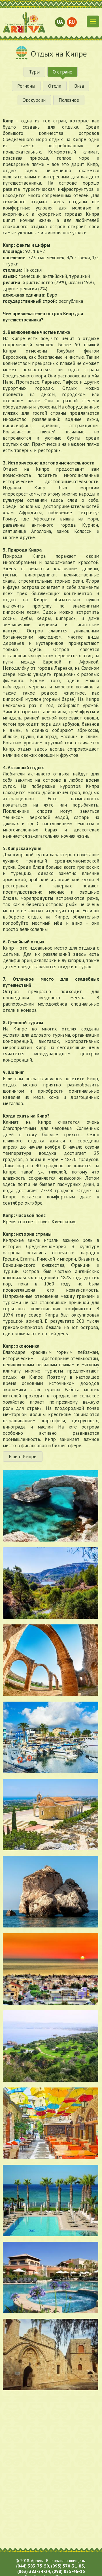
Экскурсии (34, 100)
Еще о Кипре (23, 1456)
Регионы (26, 86)
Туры (34, 72)
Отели (55, 86)
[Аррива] (24, 22)
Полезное (69, 100)
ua (60, 22)
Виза (79, 86)
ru (72, 22)
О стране (62, 72)
